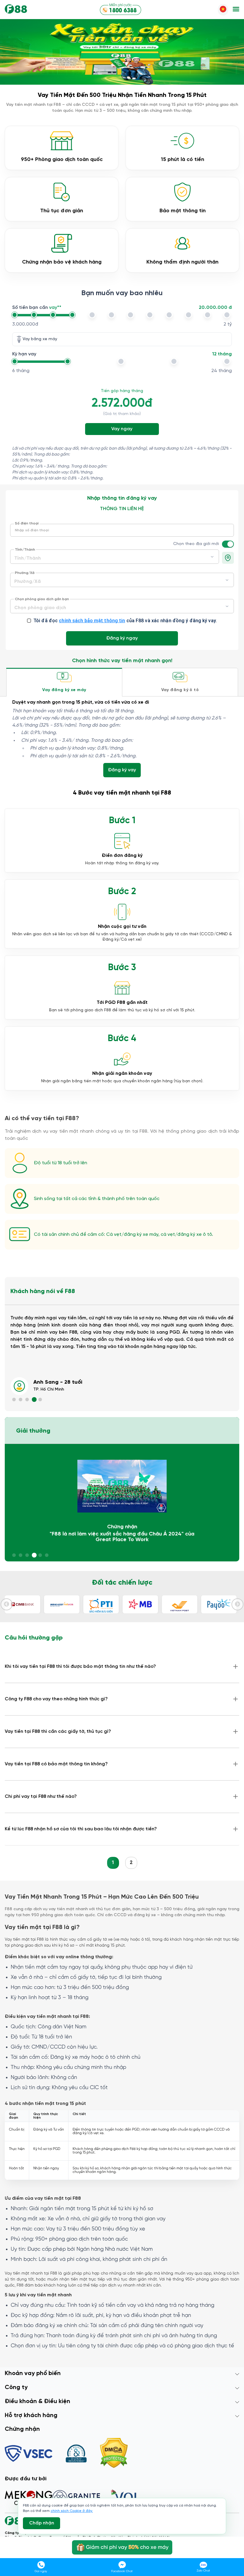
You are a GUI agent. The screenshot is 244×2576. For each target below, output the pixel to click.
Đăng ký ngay (122, 638)
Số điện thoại (27, 524)
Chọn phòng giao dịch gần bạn (42, 599)
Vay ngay (122, 429)
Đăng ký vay (122, 770)
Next (237, 1604)
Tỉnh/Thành (25, 550)
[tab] (64, 682)
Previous (7, 1604)
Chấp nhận (42, 2523)
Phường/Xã (25, 573)
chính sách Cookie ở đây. (72, 2511)
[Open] (212, 557)
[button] (236, 10)
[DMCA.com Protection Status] (114, 2454)
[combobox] (115, 556)
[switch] (230, 544)
